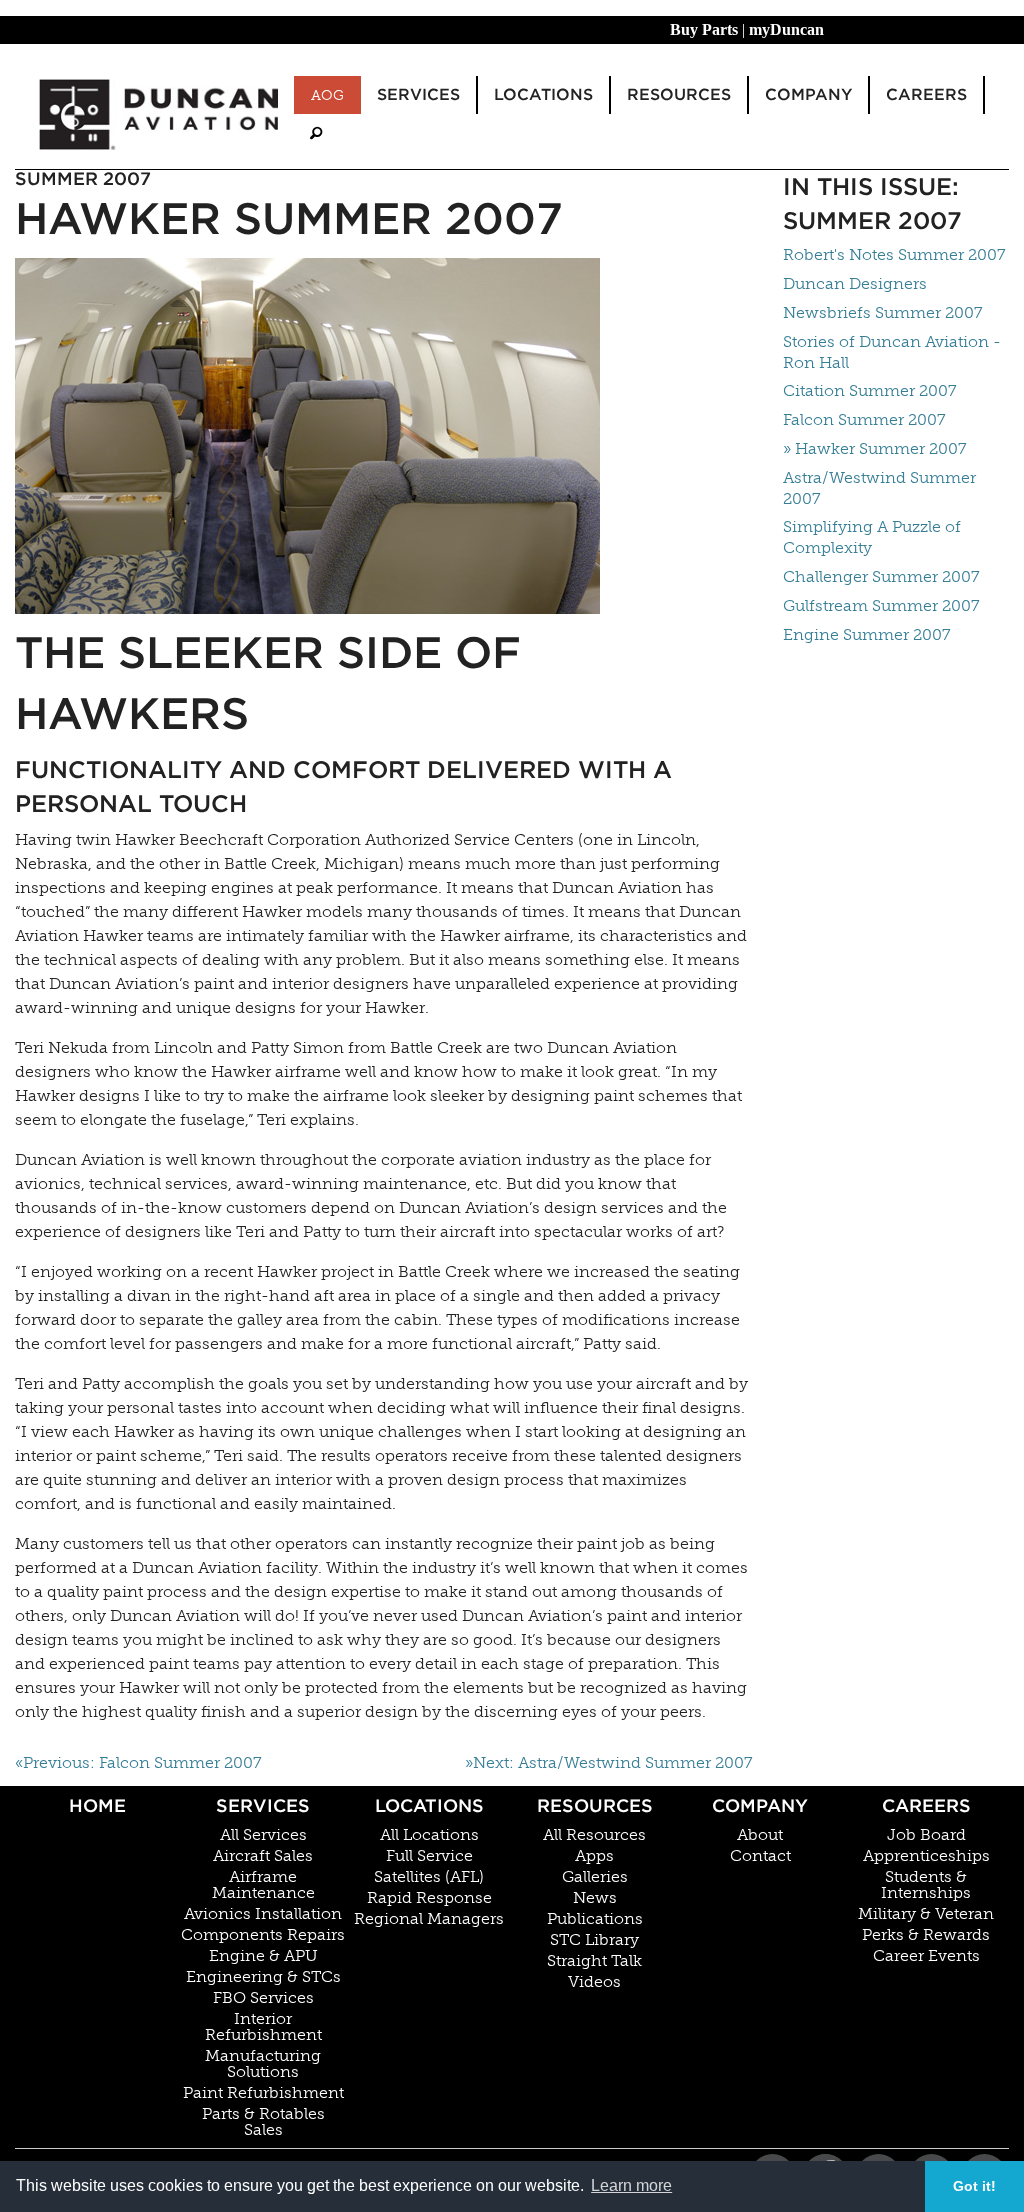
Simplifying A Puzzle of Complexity (872, 537)
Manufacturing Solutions (263, 2064)
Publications (595, 1919)
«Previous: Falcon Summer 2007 (138, 1763)
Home (97, 1805)
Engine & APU (263, 1956)
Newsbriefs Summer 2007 (883, 312)
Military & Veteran (926, 1914)
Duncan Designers (855, 283)
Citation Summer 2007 (870, 390)
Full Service (429, 1856)
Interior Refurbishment (263, 2027)
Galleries (595, 1877)
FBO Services (263, 1998)
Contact (760, 1856)
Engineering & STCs (263, 1977)
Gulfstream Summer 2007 (881, 605)
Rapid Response (429, 1898)
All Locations (429, 1835)
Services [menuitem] (418, 94)
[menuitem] (316, 133)
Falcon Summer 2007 (864, 419)
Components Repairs (263, 1935)
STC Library (594, 1940)
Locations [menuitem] (543, 94)
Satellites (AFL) (429, 1877)
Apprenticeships (926, 1856)
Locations (429, 1805)
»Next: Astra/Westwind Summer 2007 (609, 1763)
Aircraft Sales (263, 1856)
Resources (595, 1805)
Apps (594, 1856)
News (595, 1898)
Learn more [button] (631, 2185)
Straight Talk (594, 1961)
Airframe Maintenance (263, 1885)
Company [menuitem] (808, 94)
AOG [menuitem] (327, 95)
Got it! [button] (974, 2186)
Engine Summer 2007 (867, 634)
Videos (594, 1982)
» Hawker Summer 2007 (875, 448)
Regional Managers (429, 1919)
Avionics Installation (263, 1914)
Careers (926, 1805)
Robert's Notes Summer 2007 (894, 254)
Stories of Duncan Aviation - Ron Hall (892, 352)
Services (263, 1805)
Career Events (926, 1956)
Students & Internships (926, 1885)
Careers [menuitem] (926, 94)
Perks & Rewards (926, 1935)
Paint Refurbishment (263, 2093)
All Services (263, 1835)
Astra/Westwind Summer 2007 (879, 488)
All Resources (594, 1835)
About (760, 1835)
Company (760, 1805)
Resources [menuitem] (679, 94)
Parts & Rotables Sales (263, 2122)
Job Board (926, 1835)
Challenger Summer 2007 (881, 576)
